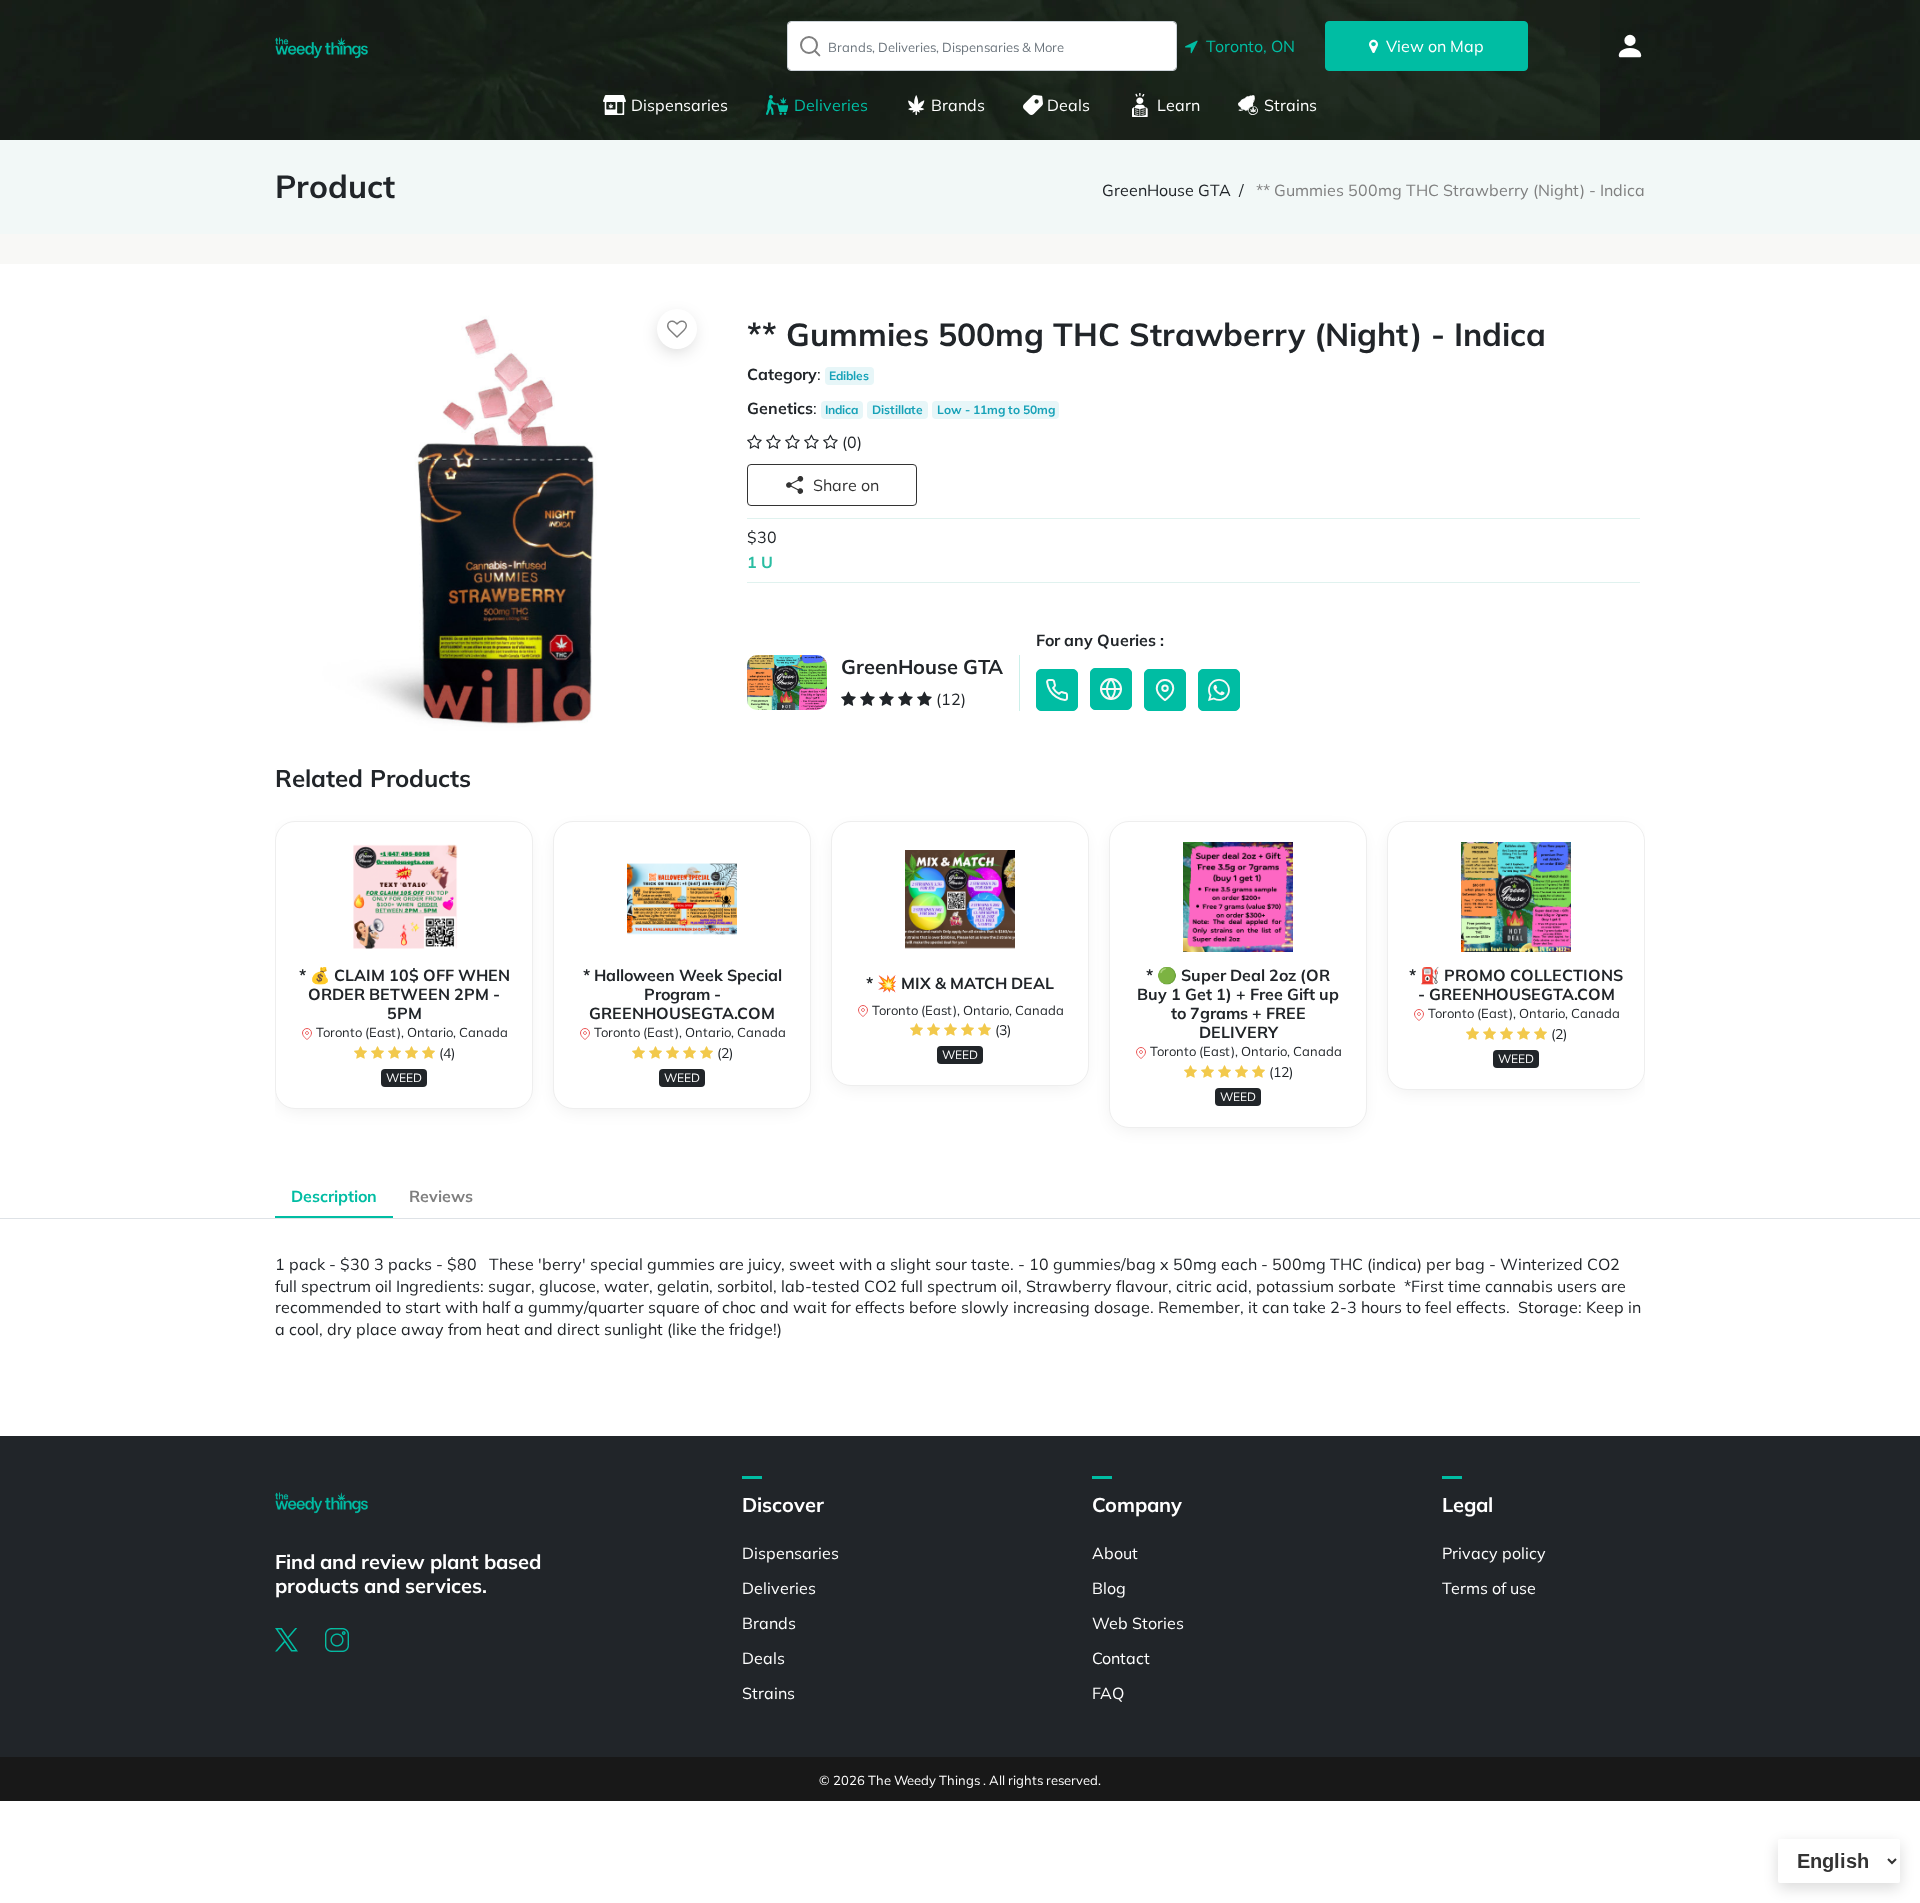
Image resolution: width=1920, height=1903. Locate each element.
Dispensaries (679, 105)
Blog (1109, 1588)
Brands (958, 105)
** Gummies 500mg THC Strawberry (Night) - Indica (1450, 190)
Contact (1121, 1658)
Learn (1178, 105)
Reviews (441, 1196)
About (1115, 1553)
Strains (1290, 105)
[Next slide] (1645, 984)
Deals (1068, 105)
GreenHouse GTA (1166, 190)
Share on (846, 485)
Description (334, 1196)
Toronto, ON (1246, 46)
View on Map (1431, 46)
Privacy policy (1494, 1553)
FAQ (1108, 1693)
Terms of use (1489, 1588)
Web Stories (1138, 1623)
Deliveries (831, 105)
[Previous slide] (275, 984)
